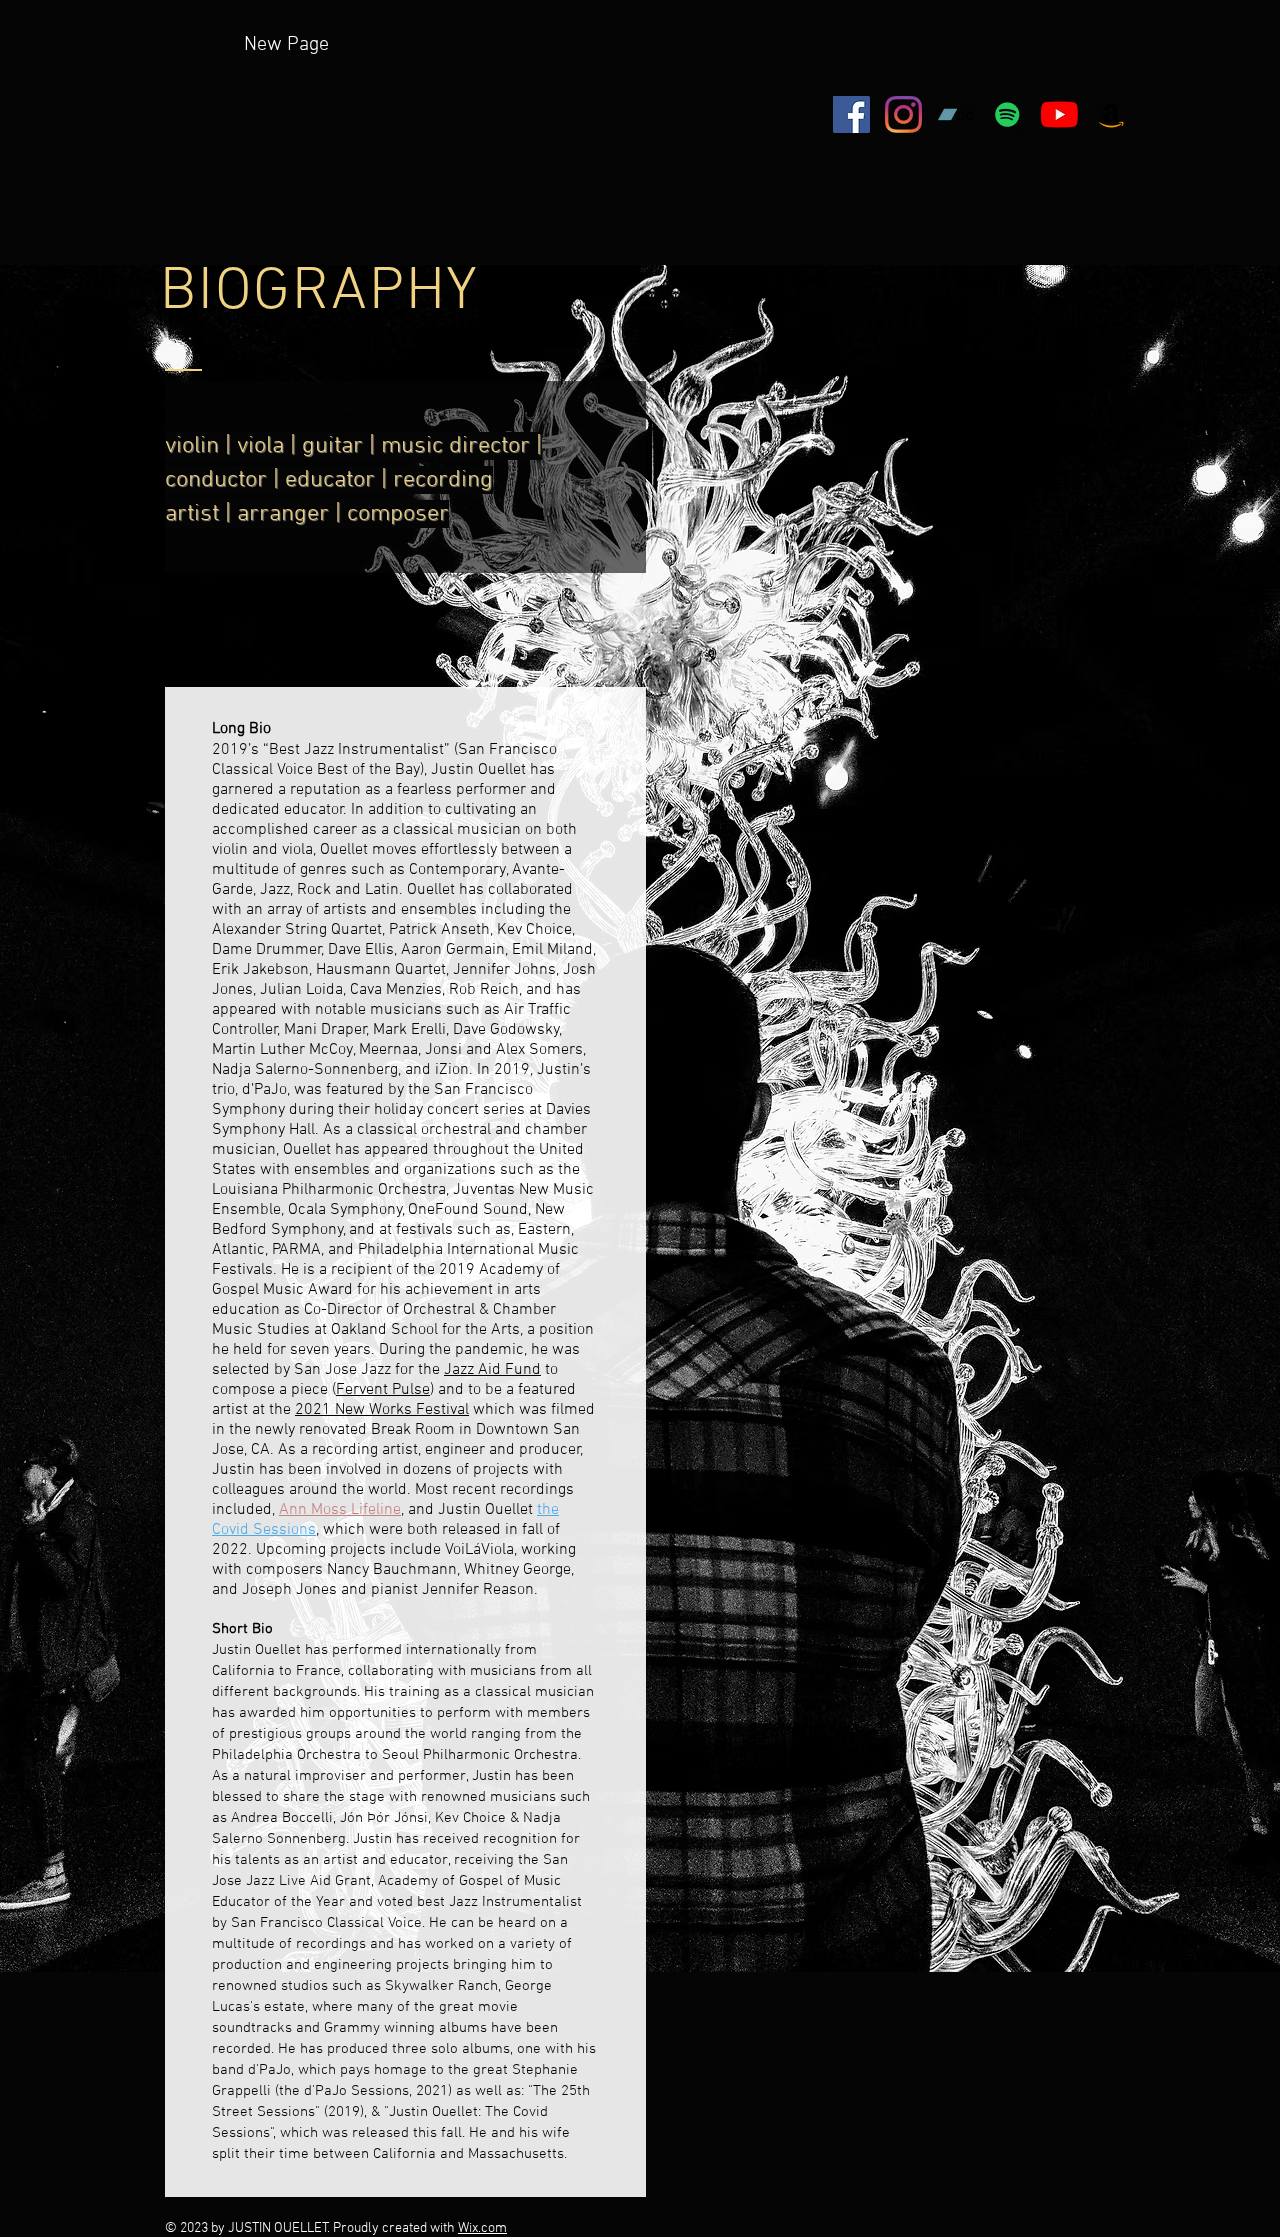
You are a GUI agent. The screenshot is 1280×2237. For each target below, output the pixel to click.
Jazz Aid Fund (492, 1370)
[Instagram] (903, 114)
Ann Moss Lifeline (340, 1510)
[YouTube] (1059, 114)
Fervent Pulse (383, 1390)
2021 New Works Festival (382, 1410)
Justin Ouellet (478, 770)
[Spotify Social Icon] (1007, 114)
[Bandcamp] (955, 114)
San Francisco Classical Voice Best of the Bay (384, 760)
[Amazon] (1111, 114)
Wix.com (482, 2228)
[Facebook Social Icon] (851, 114)
